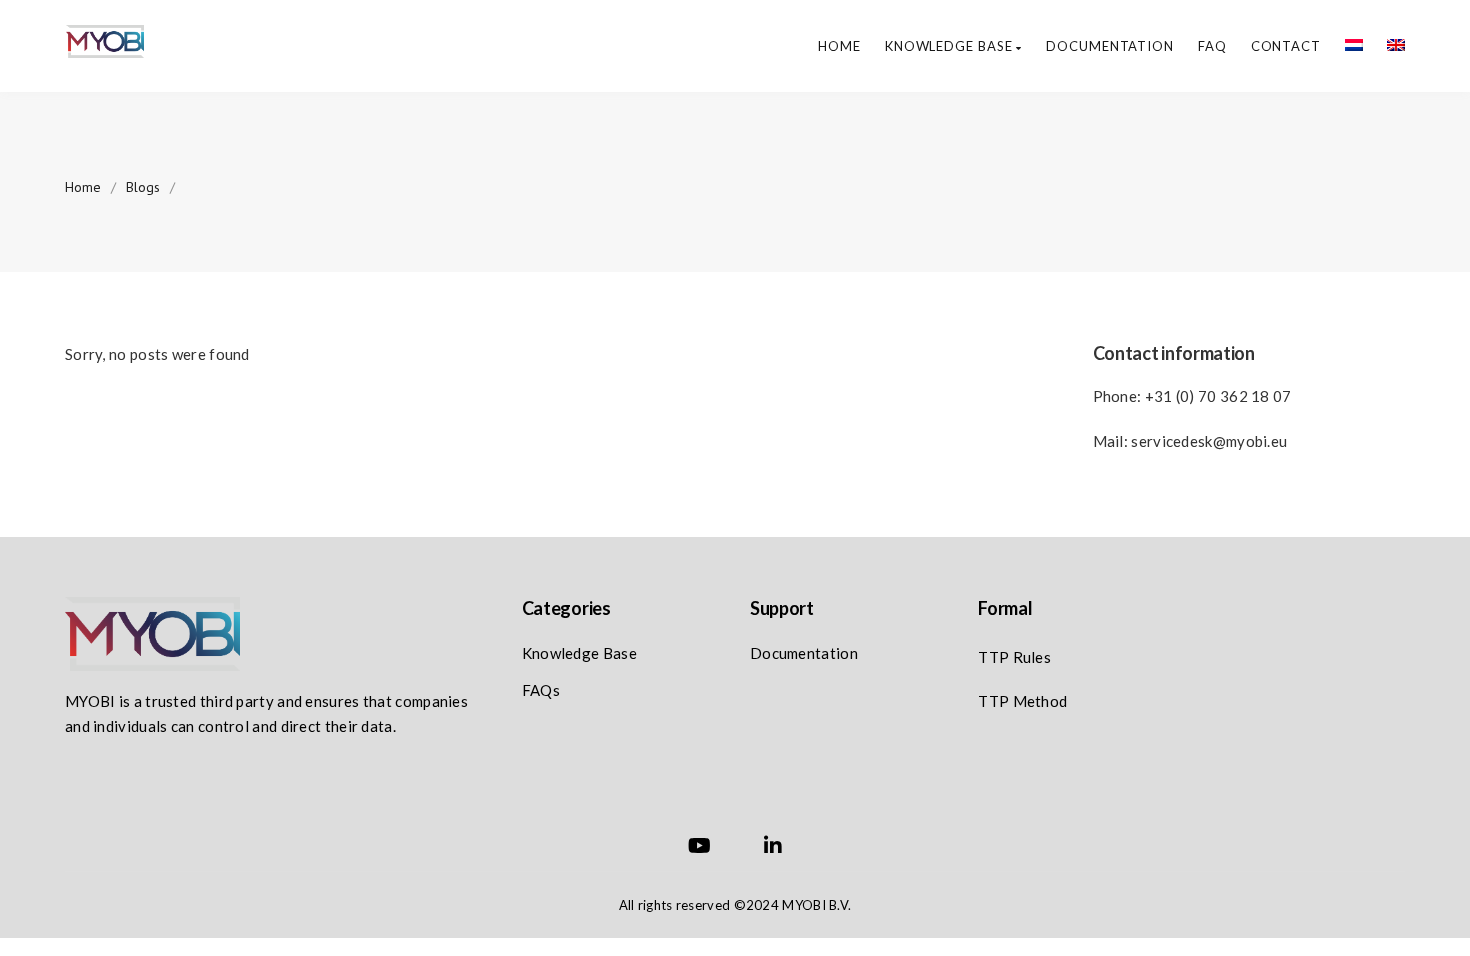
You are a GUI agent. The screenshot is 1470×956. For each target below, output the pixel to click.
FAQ (1212, 46)
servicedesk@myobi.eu (1209, 441)
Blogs (143, 187)
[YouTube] (699, 848)
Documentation (1110, 46)
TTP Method (1022, 701)
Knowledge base (951, 46)
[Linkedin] (773, 848)
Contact (1286, 46)
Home (839, 46)
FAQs (541, 690)
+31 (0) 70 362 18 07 (1218, 396)
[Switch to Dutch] (1342, 46)
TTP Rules (1014, 657)
